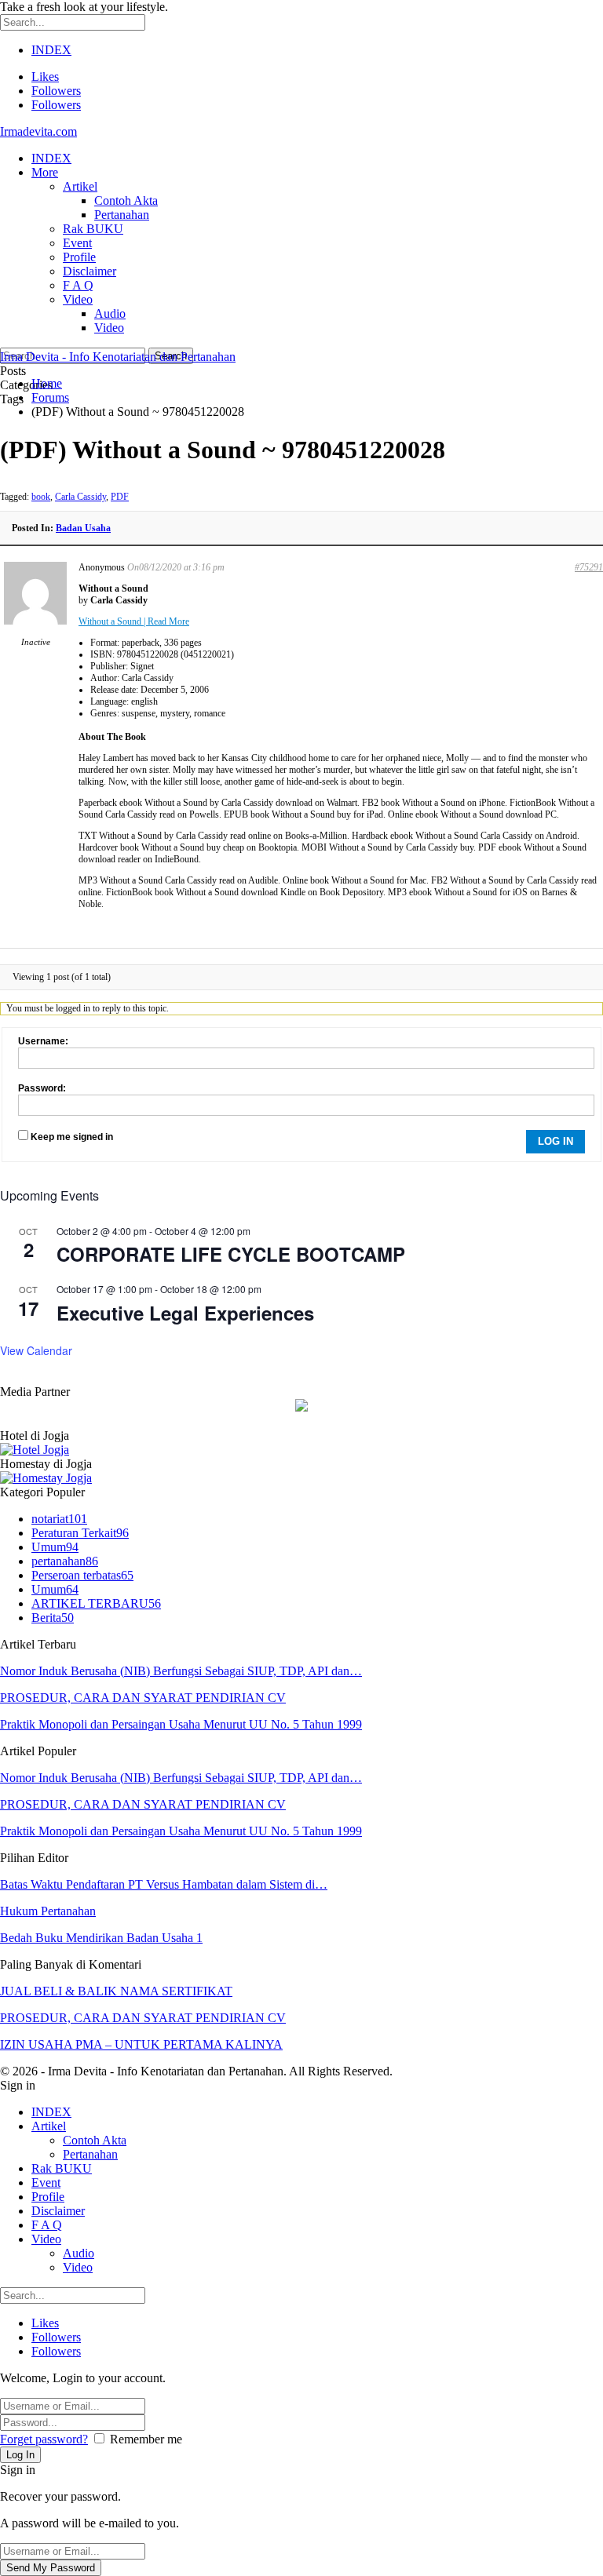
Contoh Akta (126, 200)
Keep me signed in (72, 1137)
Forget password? (44, 2439)
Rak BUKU (93, 229)
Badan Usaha (83, 528)
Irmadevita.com (38, 131)
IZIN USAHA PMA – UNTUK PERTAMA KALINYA (141, 2044)
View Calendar (36, 1350)
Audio (110, 313)
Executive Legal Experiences (185, 1313)
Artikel (80, 186)
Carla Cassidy (80, 497)
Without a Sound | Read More (134, 621)
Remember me (146, 2439)
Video (78, 299)
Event (77, 243)
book (41, 497)
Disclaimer (90, 271)
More (45, 172)
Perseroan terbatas (82, 1575)
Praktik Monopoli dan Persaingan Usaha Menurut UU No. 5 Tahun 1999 (181, 1724)
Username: (43, 1041)
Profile (79, 257)
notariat (59, 1519)
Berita (53, 1618)
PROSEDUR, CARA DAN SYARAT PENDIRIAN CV (143, 1698)
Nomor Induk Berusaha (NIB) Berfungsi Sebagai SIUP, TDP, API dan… (181, 1671)
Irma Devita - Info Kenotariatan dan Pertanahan (118, 357)
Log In (555, 1141)
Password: (42, 1088)
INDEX (51, 50)
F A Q (78, 285)
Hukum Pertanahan (48, 1911)
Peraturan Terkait (80, 1533)
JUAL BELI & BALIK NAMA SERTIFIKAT (116, 1991)
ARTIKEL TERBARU (96, 1603)
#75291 (589, 567)
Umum (55, 1547)
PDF (120, 497)
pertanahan (65, 1561)
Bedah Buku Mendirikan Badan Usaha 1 (101, 1938)
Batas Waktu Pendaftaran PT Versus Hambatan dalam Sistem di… (164, 1884)
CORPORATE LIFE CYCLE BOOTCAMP (231, 1254)
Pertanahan (122, 215)
